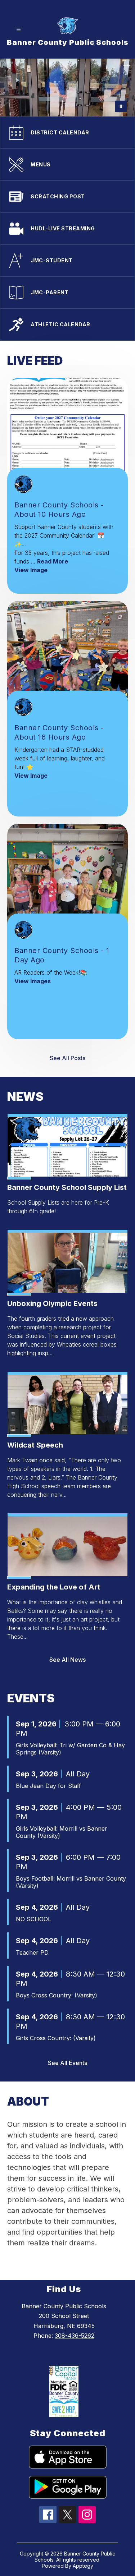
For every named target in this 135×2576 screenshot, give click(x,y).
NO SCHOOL (33, 1919)
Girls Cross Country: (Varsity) (56, 2038)
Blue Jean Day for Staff (48, 1786)
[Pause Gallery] (121, 106)
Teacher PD (32, 1952)
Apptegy (83, 2566)
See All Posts (67, 1058)
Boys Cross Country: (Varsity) (57, 1995)
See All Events (67, 2063)
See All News (67, 1660)
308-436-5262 (75, 2336)
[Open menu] (19, 30)
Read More (53, 561)
